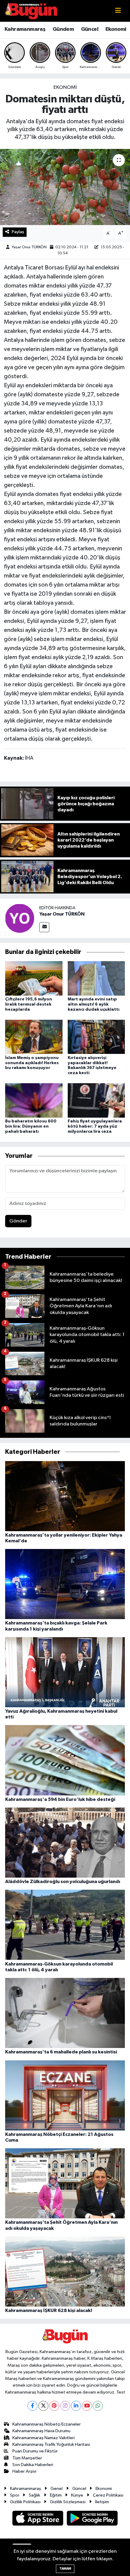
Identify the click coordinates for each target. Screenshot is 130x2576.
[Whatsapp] (98, 2406)
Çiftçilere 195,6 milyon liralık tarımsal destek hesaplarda (29, 1004)
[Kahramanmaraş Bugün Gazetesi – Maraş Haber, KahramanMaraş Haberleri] (31, 11)
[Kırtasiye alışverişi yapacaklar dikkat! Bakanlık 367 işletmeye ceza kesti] (96, 1037)
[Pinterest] (54, 2406)
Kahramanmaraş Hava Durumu (41, 2431)
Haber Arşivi (24, 2471)
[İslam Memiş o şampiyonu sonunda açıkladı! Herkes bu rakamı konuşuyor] (34, 1037)
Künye (77, 2495)
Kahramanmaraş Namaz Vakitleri (44, 2438)
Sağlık (34, 2495)
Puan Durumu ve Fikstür (35, 2451)
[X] (43, 2406)
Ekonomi (116, 29)
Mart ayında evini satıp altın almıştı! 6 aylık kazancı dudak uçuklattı (94, 1004)
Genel (57, 2489)
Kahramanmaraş (25, 29)
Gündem (63, 29)
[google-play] (92, 2519)
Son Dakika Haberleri (33, 2465)
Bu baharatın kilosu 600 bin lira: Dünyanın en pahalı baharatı (31, 1126)
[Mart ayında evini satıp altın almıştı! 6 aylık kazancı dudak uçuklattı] (96, 978)
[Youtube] (87, 2406)
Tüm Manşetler (27, 2458)
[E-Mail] (44, 927)
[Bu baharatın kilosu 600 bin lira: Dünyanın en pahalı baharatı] (34, 1100)
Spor (15, 2495)
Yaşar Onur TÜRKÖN (29, 247)
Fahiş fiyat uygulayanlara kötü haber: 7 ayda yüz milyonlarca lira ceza (95, 1126)
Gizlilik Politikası (25, 2502)
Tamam (65, 2569)
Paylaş (18, 232)
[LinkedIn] (76, 2406)
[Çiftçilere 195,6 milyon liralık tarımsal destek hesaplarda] (34, 978)
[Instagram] (65, 2406)
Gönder (18, 1221)
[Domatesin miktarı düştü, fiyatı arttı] (65, 187)
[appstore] (38, 2519)
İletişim (102, 2502)
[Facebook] (32, 2406)
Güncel (90, 29)
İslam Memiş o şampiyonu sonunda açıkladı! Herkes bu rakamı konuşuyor (32, 1063)
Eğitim (56, 2495)
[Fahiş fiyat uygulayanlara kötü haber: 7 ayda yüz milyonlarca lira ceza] (96, 1100)
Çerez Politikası (108, 2495)
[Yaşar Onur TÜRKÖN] (20, 918)
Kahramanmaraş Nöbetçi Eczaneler (47, 2424)
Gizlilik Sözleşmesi (68, 2502)
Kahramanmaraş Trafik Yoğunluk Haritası (51, 2444)
